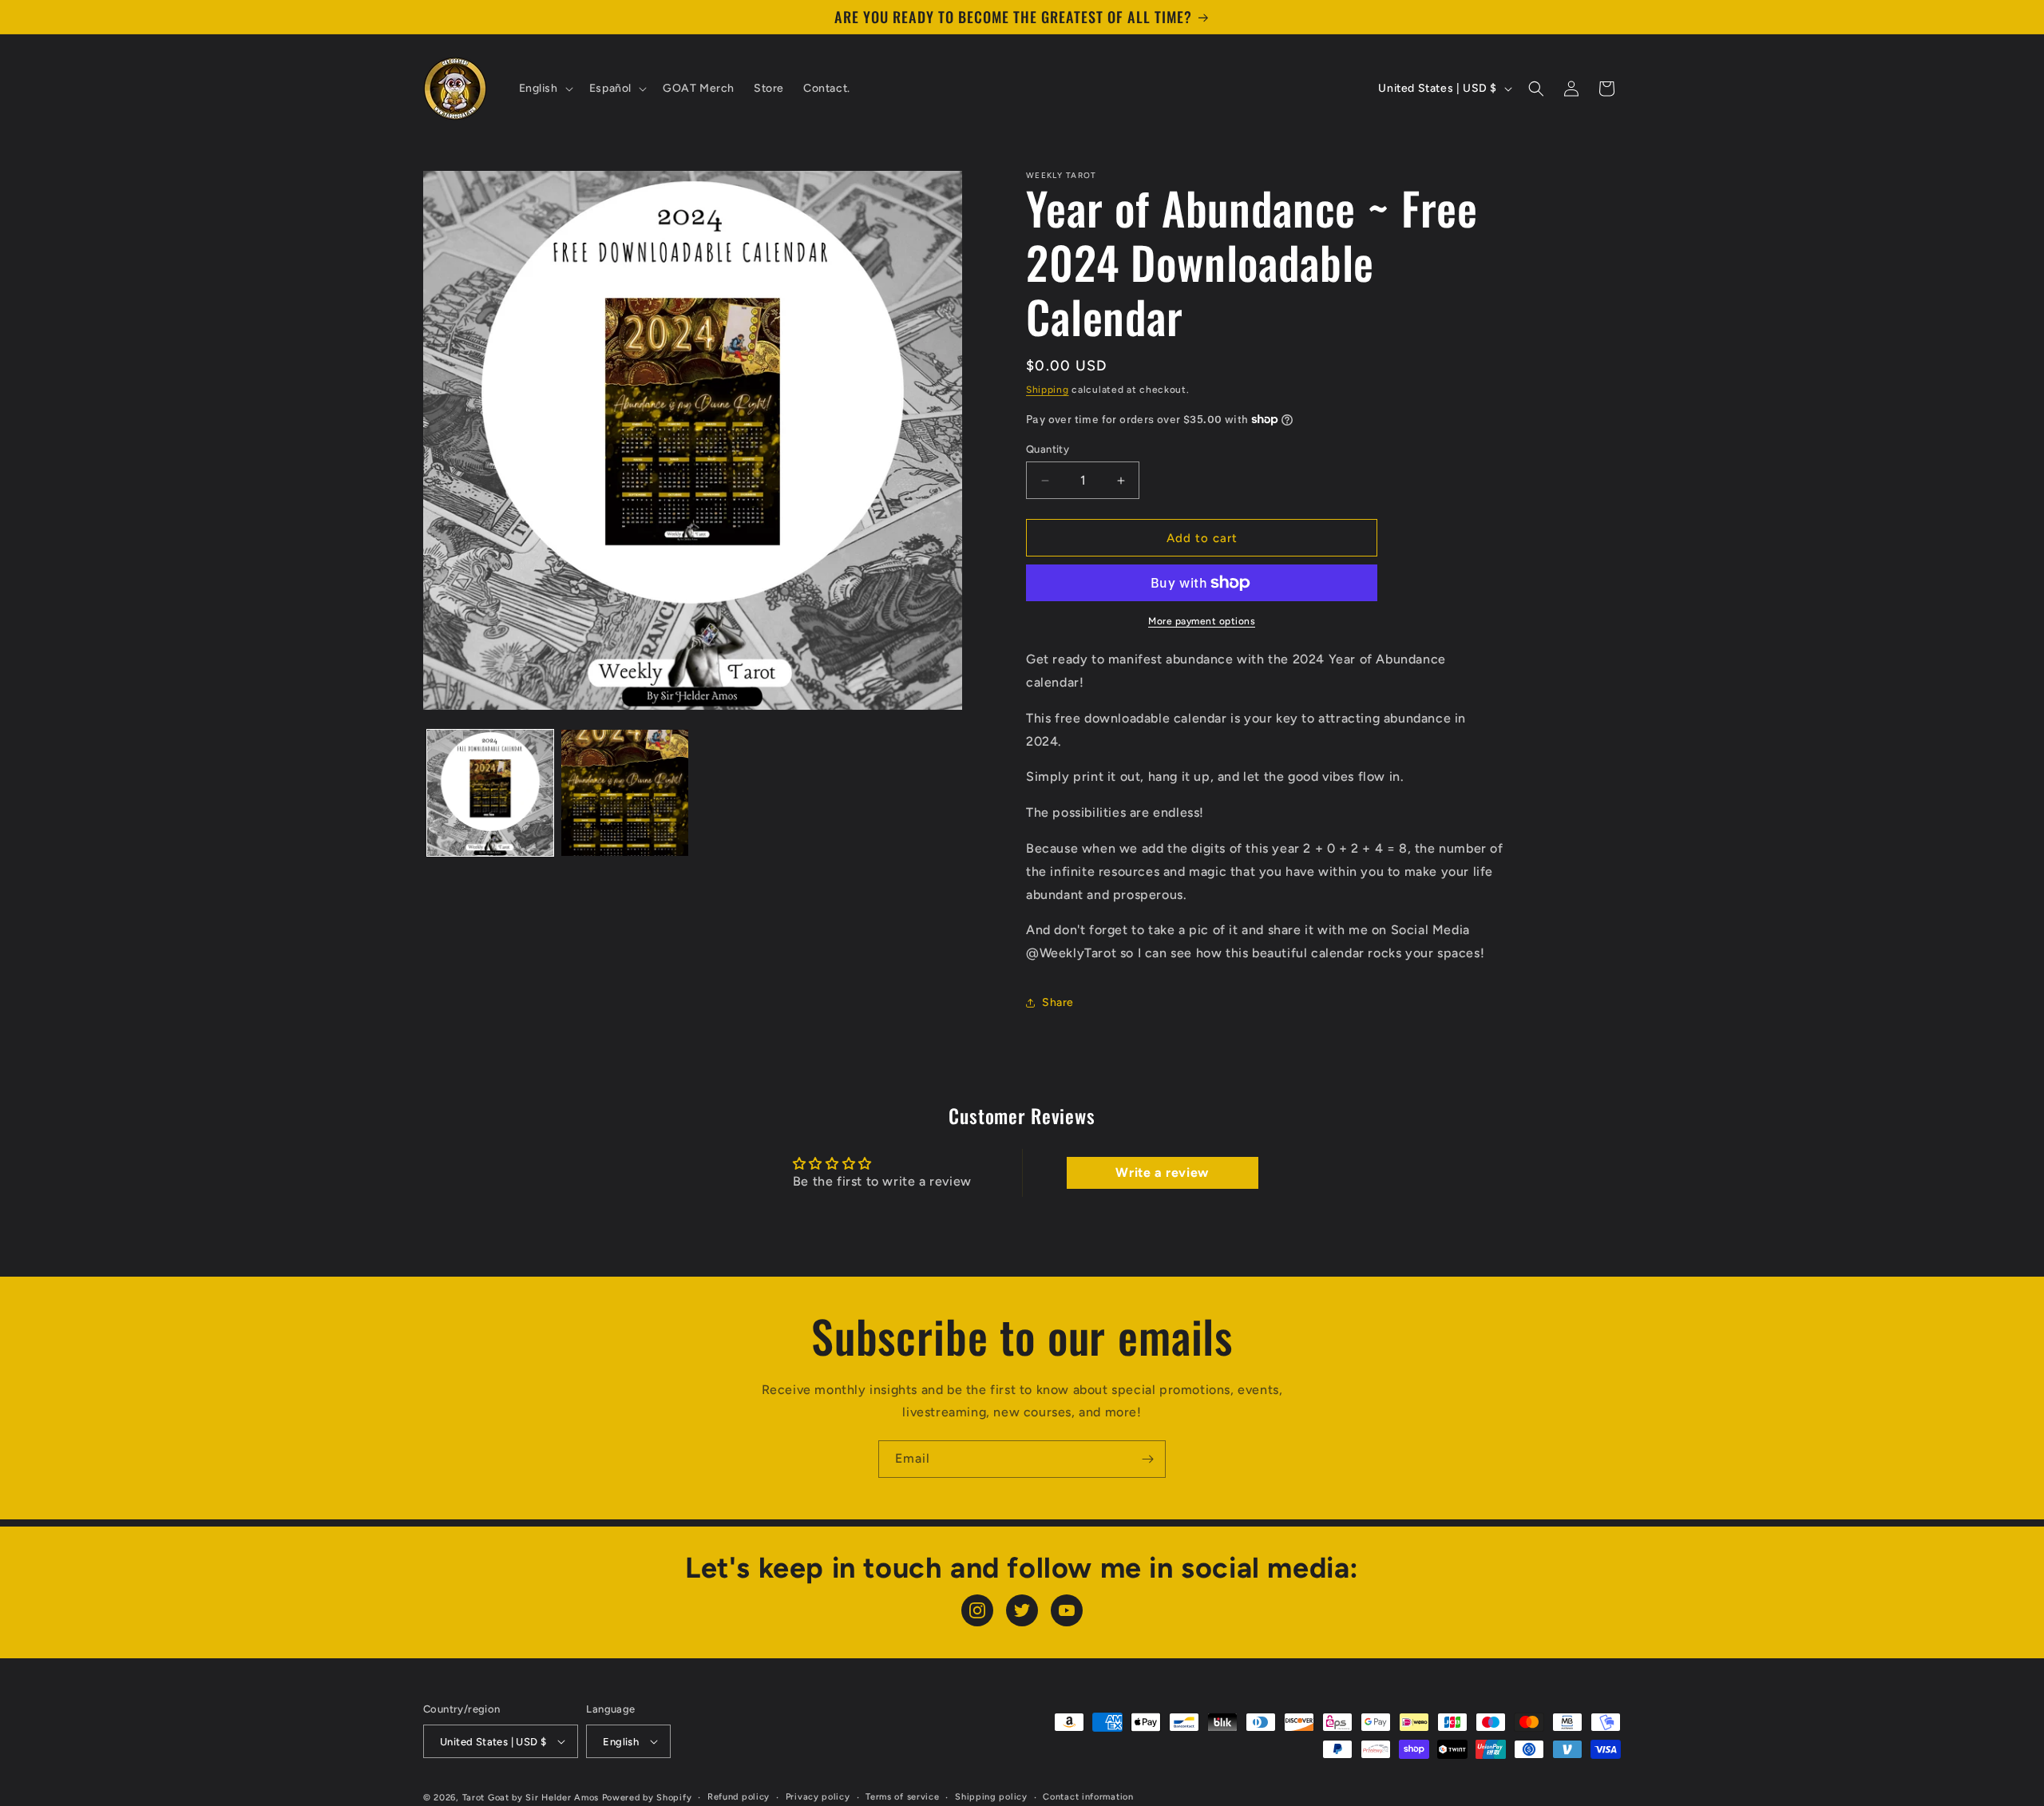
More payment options (1202, 621)
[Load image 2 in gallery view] (624, 793)
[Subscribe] (1147, 1459)
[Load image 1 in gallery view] (490, 793)
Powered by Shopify (647, 1798)
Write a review (1162, 1172)
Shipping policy (991, 1797)
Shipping (1048, 390)
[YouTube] (1067, 1610)
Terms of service (902, 1797)
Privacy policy (818, 1797)
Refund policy (739, 1797)
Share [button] (1058, 1002)
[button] (545, 89)
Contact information (1088, 1797)
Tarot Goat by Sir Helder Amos (531, 1798)
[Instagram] (977, 1610)
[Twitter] (1022, 1610)
